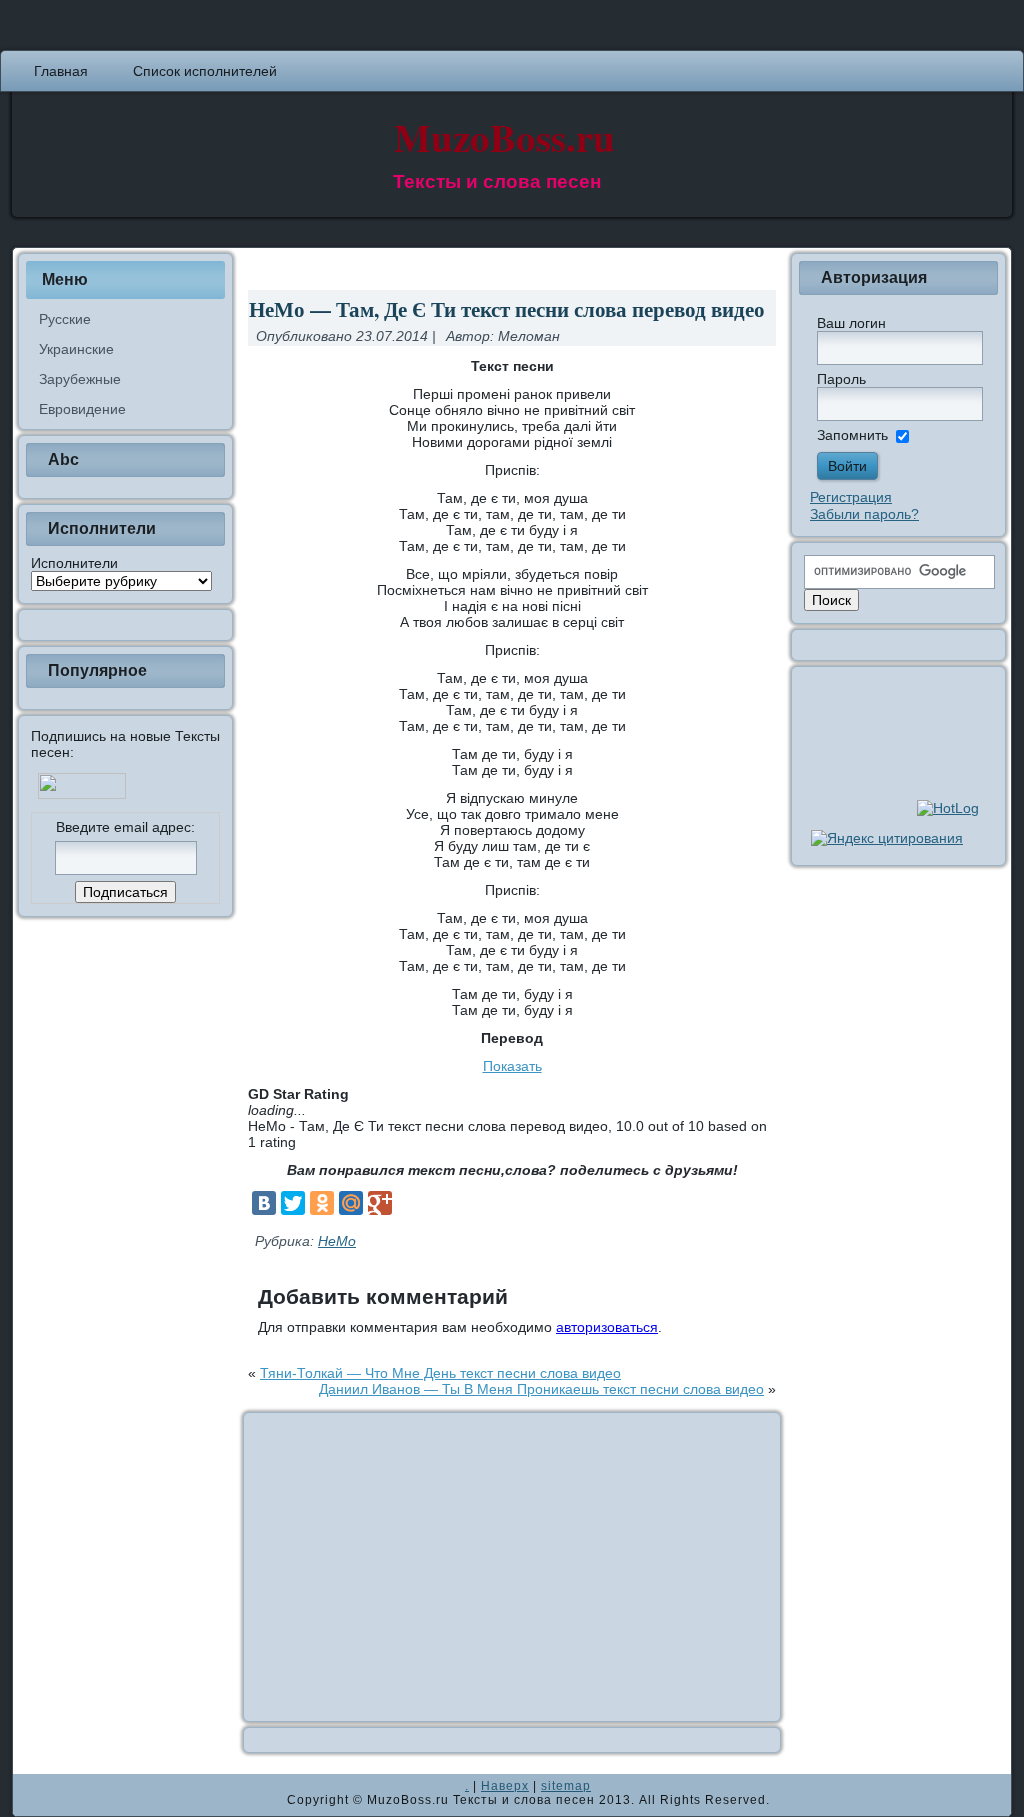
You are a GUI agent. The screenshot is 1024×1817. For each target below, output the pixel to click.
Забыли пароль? (864, 514)
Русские (65, 319)
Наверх (505, 1786)
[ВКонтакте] (264, 1203)
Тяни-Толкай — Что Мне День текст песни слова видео (440, 1373)
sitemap (566, 1786)
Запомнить (852, 435)
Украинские (76, 349)
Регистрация (851, 497)
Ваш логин (851, 323)
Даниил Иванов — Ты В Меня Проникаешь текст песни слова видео (541, 1389)
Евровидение (82, 409)
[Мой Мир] (351, 1203)
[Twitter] (293, 1203)
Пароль (841, 379)
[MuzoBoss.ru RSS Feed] (34, 1795)
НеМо (337, 1241)
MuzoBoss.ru (504, 136)
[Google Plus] (380, 1203)
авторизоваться (607, 1327)
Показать (512, 1066)
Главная (61, 71)
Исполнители (74, 563)
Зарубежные (80, 379)
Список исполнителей (205, 71)
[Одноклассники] (322, 1203)
